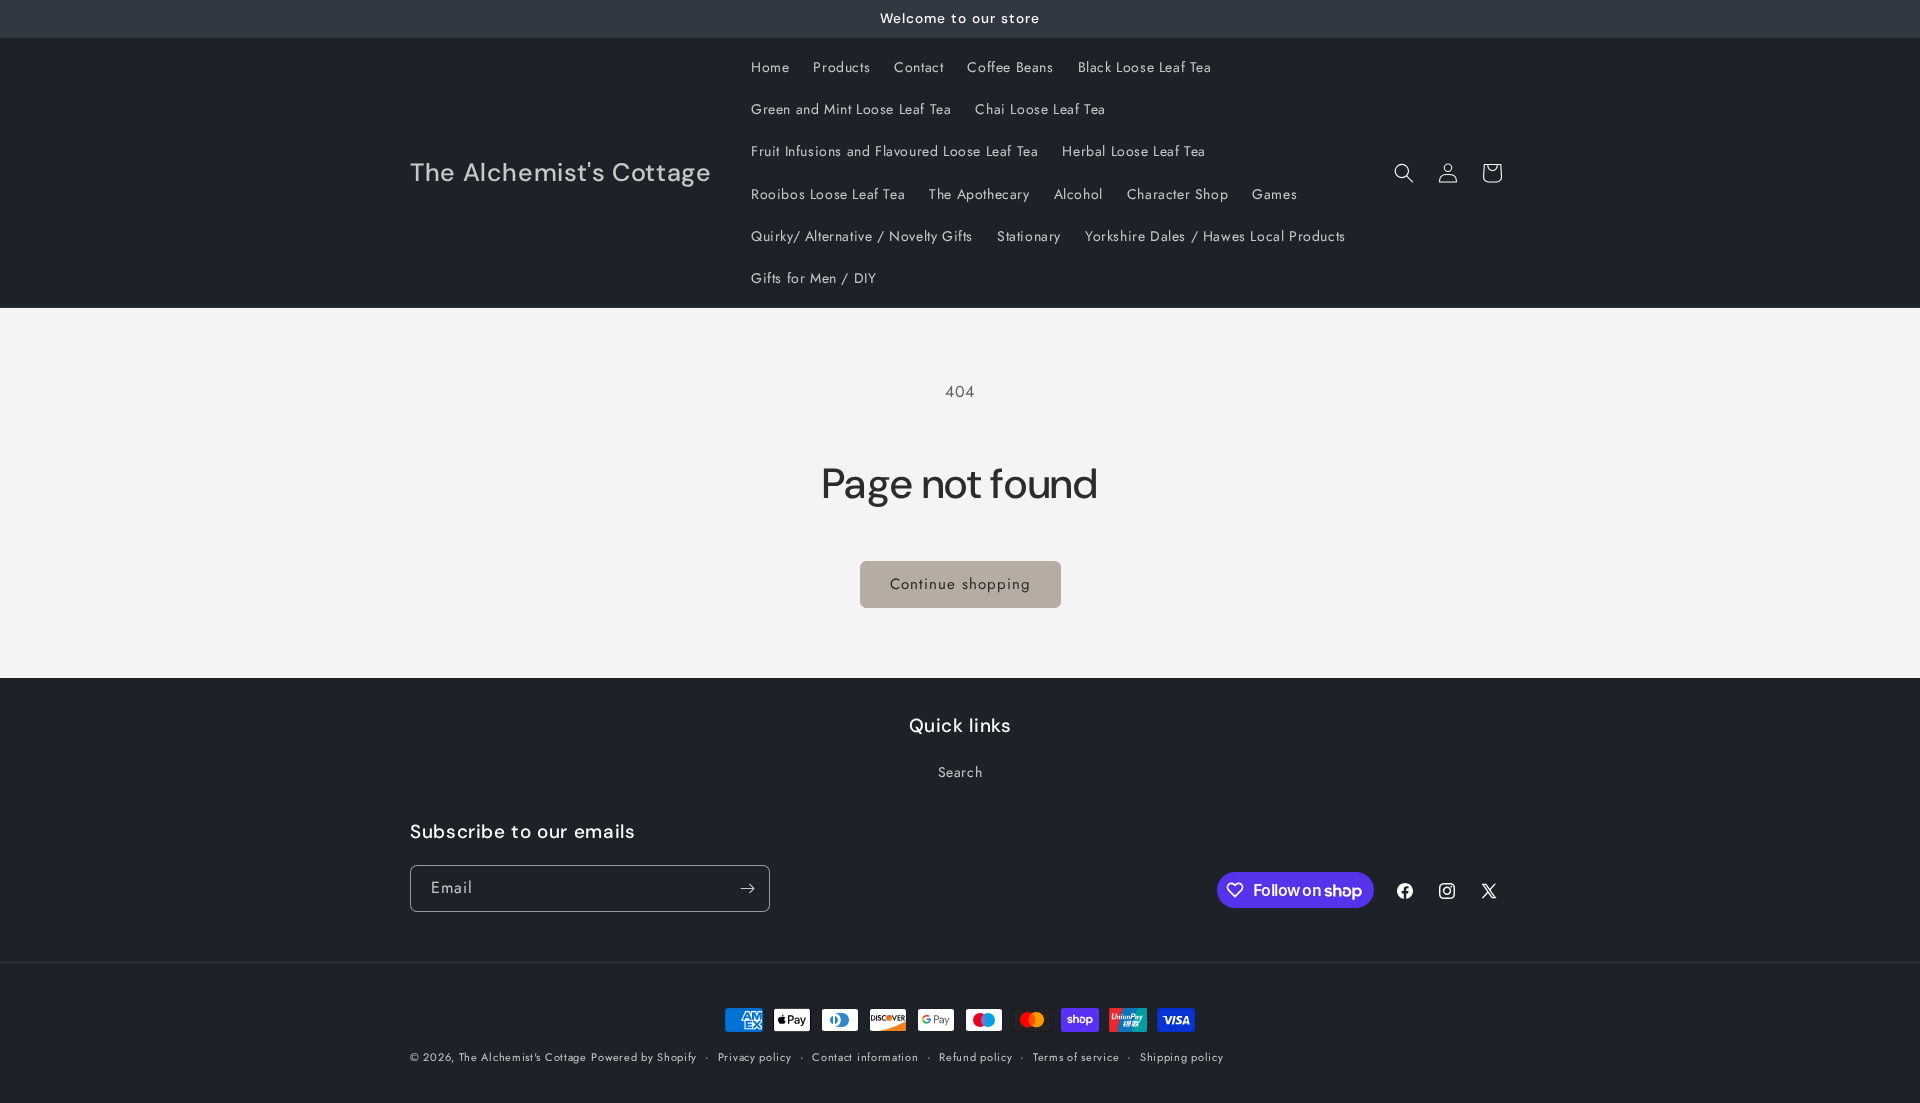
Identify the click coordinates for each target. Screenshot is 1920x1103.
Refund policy (975, 1057)
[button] (1404, 173)
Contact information (865, 1057)
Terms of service (1076, 1057)
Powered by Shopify (644, 1057)
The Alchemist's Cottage (523, 1057)
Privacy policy (755, 1057)
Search (960, 772)
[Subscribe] (747, 888)
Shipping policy (1182, 1057)
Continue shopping (960, 584)
